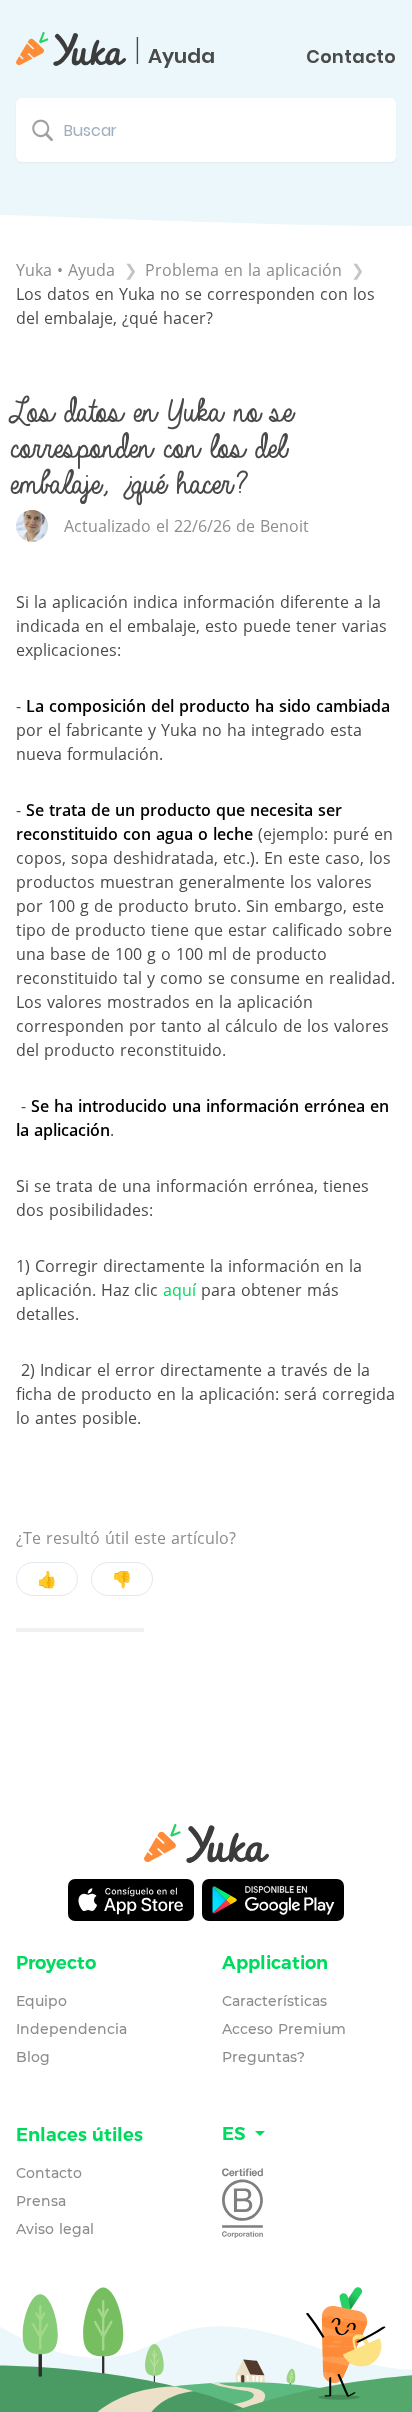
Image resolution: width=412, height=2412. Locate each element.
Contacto (351, 57)
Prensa (41, 2201)
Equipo (41, 2001)
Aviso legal (55, 2229)
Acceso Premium (284, 2029)
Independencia (71, 2029)
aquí (179, 1290)
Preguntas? (263, 2057)
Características (274, 2001)
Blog (33, 2057)
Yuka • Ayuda (65, 270)
